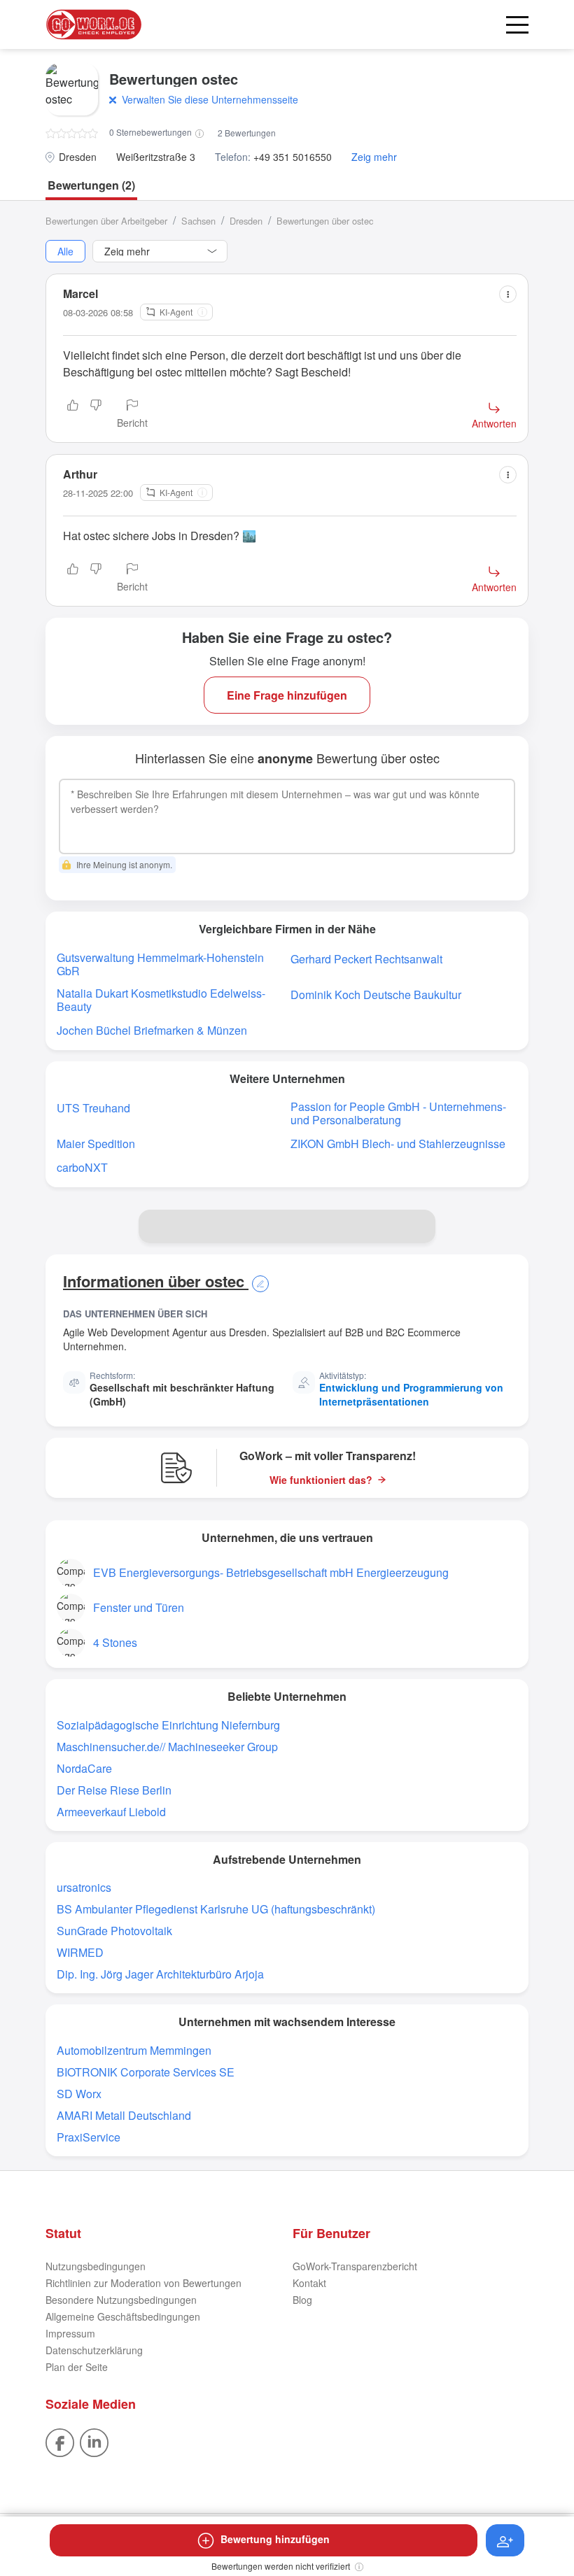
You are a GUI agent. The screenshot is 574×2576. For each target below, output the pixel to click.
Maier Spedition (96, 1144)
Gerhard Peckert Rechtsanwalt (366, 959)
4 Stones (115, 1642)
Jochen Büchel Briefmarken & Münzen (152, 1030)
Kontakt (309, 2283)
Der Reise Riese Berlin (114, 1790)
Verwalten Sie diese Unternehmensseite (210, 99)
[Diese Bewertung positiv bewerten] (73, 415)
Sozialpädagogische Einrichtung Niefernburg (168, 1725)
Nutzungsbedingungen (96, 2266)
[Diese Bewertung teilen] (508, 294)
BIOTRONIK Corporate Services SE (146, 2072)
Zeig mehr (374, 157)
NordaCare (84, 1768)
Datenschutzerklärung (94, 2350)
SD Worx (79, 2094)
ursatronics (84, 1887)
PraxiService (89, 2137)
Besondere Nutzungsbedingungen (121, 2300)
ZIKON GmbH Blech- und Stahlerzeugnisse (398, 1144)
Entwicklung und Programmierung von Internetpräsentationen (411, 1394)
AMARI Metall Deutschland (124, 2115)
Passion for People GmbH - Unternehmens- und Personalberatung (398, 1113)
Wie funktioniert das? (321, 1480)
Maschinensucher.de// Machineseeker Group (167, 1747)
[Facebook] (60, 2441)
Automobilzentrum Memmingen (134, 2050)
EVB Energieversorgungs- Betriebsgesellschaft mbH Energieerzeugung (271, 1572)
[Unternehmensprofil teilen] (419, 1226)
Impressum (70, 2333)
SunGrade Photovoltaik (114, 1931)
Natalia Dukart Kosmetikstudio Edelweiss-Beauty (161, 1000)
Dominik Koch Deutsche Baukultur (376, 995)
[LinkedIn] (94, 2441)
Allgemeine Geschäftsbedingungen (123, 2316)
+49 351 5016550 (293, 157)
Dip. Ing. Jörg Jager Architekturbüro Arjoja (160, 1974)
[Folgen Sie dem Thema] (505, 2540)
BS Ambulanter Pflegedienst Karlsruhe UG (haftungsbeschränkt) (216, 1909)
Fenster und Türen (139, 1607)
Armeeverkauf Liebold (111, 1812)
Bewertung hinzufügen (275, 2539)
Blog (302, 2300)
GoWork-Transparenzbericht (355, 2266)
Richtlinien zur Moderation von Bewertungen (143, 2283)
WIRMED (80, 1952)
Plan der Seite (77, 2367)
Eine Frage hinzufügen (287, 695)
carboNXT (82, 1167)
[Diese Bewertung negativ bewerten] (96, 415)
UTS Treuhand (93, 1108)
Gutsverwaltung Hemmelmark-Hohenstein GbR (160, 964)
